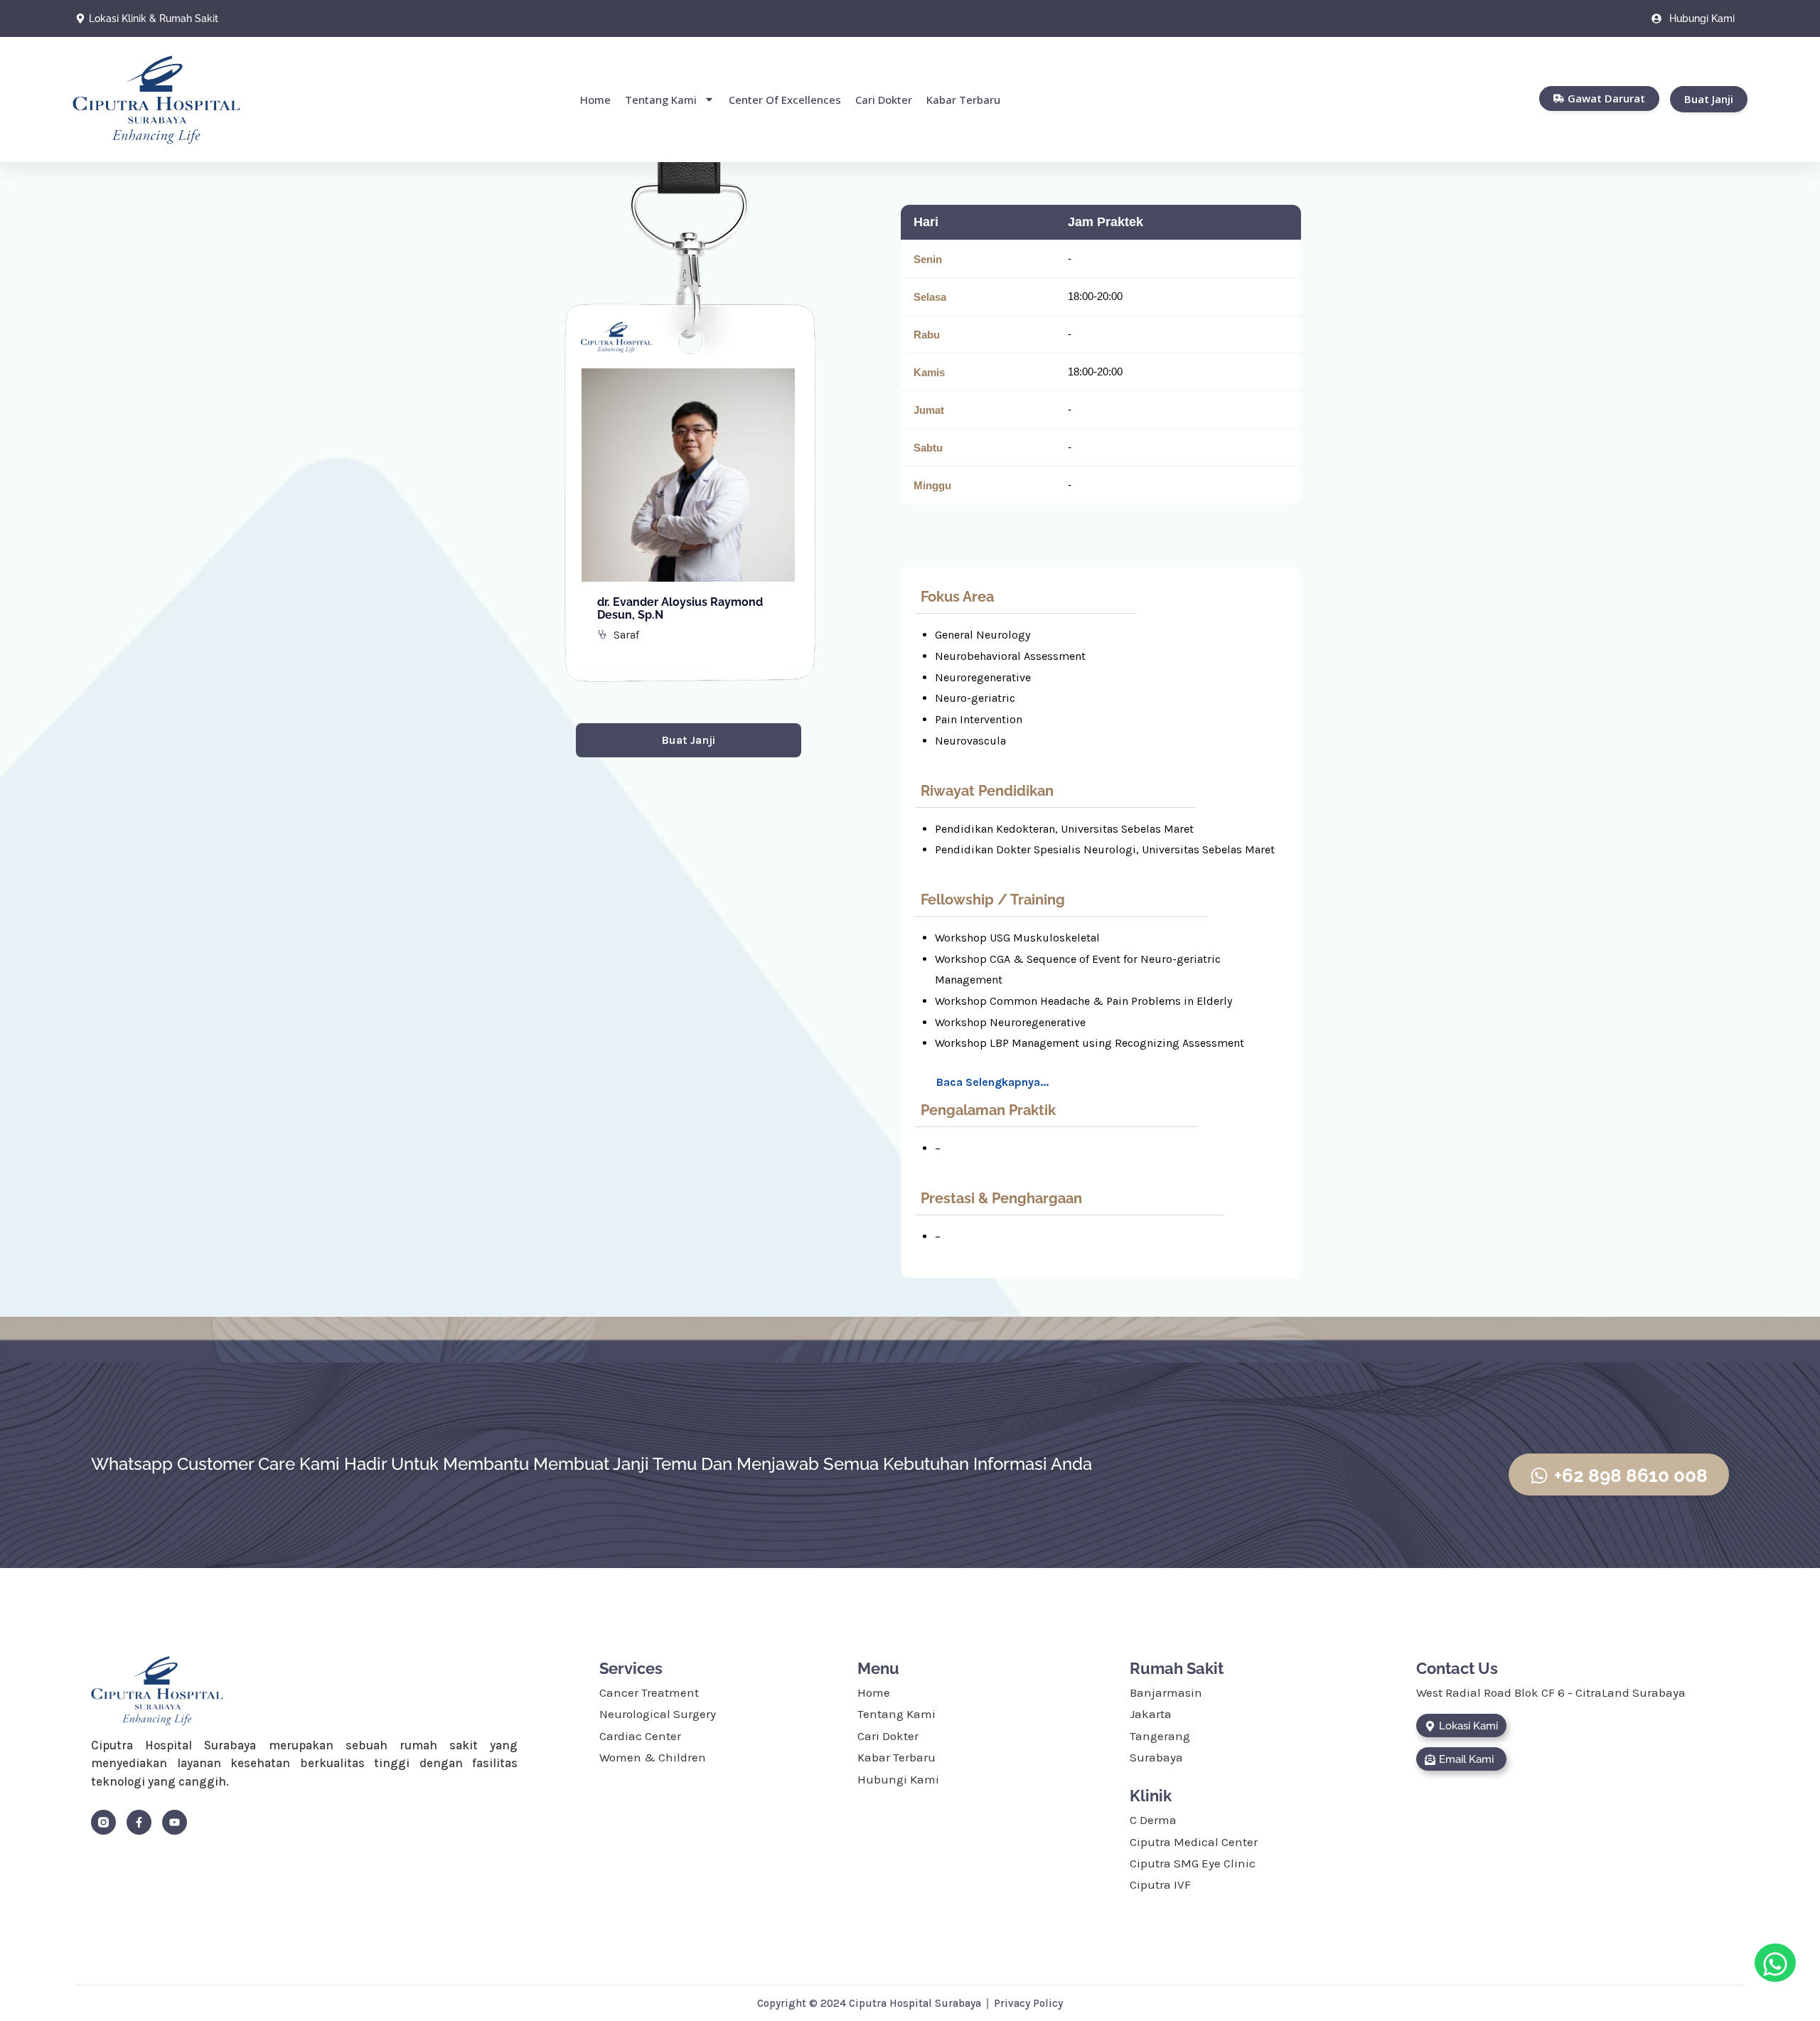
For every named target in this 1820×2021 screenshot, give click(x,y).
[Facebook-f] (139, 1822)
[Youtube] (175, 1822)
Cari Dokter (884, 100)
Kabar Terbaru (963, 100)
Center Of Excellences (785, 100)
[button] (994, 1082)
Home (595, 100)
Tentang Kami (661, 100)
